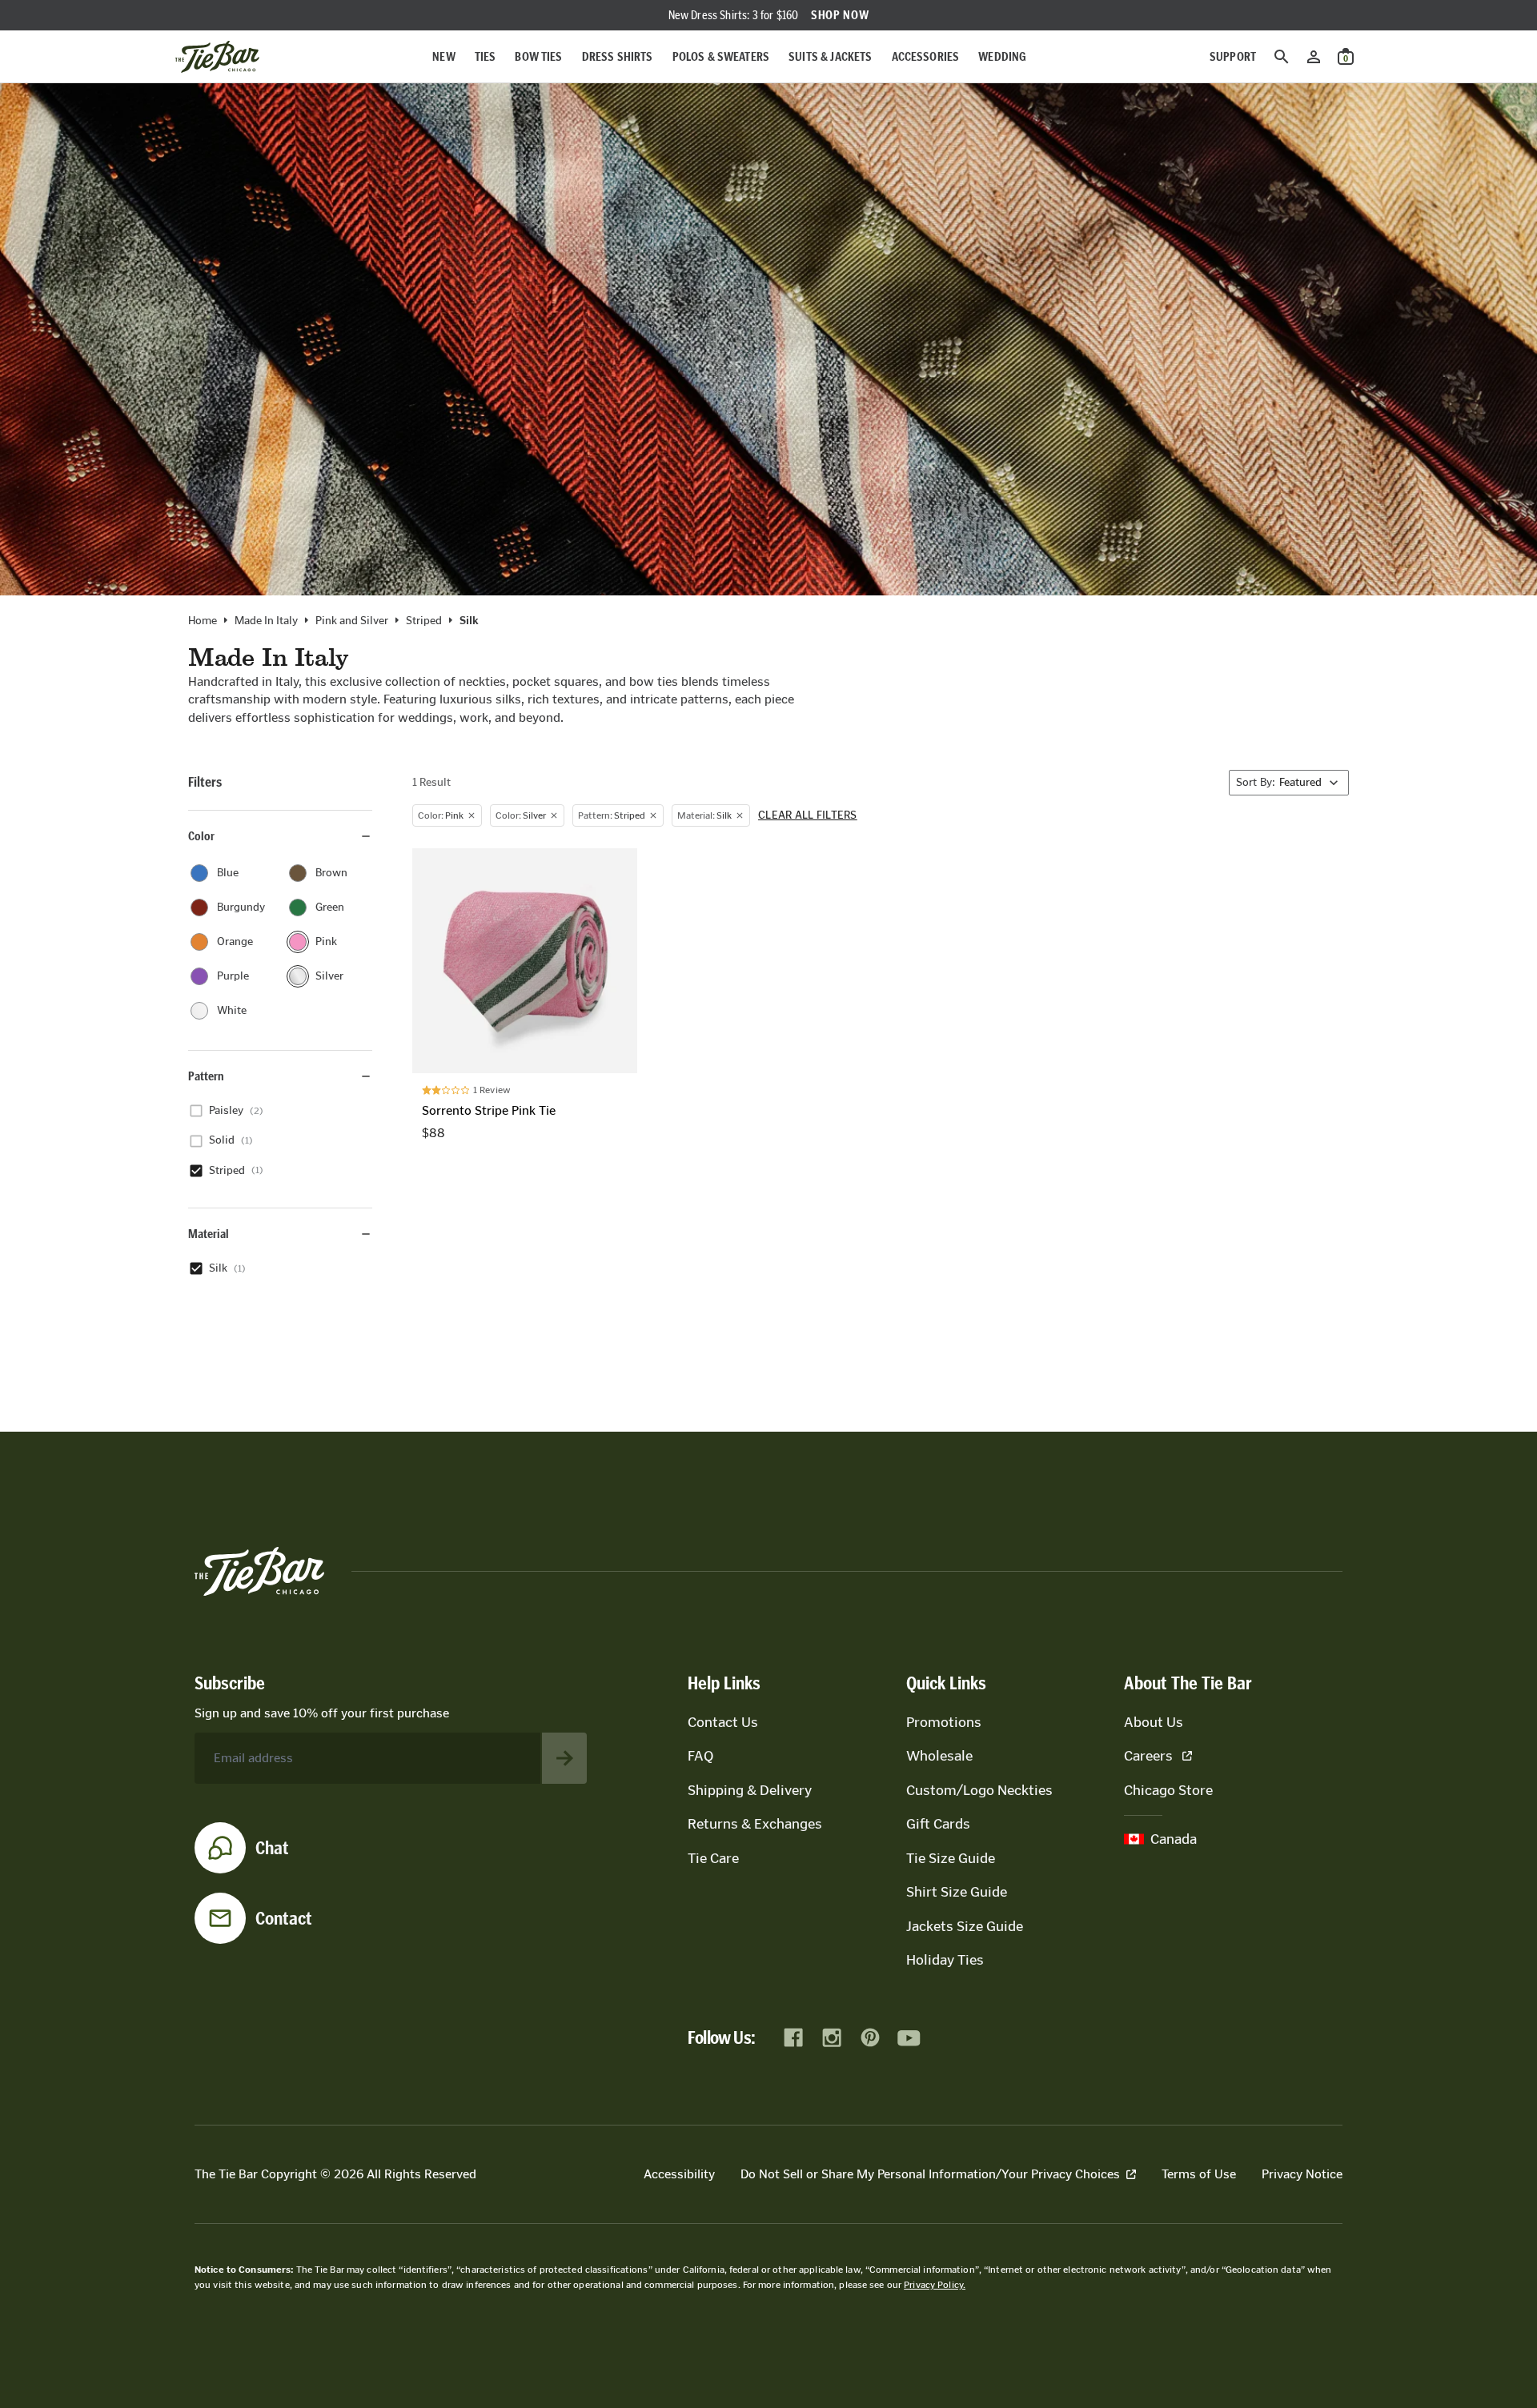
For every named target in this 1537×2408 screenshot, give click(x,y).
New (443, 56)
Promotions (944, 1722)
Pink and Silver (352, 621)
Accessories (926, 56)
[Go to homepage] (217, 57)
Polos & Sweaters (721, 56)
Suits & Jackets (830, 56)
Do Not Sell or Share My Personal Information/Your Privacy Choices (930, 2174)
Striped (424, 621)
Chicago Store (1168, 1790)
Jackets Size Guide (965, 1926)
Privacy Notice (1302, 2174)
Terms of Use (1199, 2174)
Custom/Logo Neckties (979, 1790)
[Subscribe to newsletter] (564, 1758)
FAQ (700, 1756)
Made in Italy (266, 621)
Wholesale (939, 1756)
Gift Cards (938, 1824)
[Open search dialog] (1282, 57)
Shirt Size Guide (957, 1892)
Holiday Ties (945, 1960)
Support (1233, 56)
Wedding (1002, 56)
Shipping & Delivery (750, 1790)
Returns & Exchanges (755, 1824)
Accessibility (679, 2174)
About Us (1154, 1722)
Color (201, 836)
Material (209, 1234)
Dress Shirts (618, 56)
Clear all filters (808, 815)
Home (203, 621)
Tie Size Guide (951, 1858)
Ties (486, 56)
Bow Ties (538, 56)
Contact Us (723, 1722)
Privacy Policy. (935, 2285)
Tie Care (713, 1858)
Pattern (206, 1076)
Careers (1148, 1756)
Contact (284, 1918)
